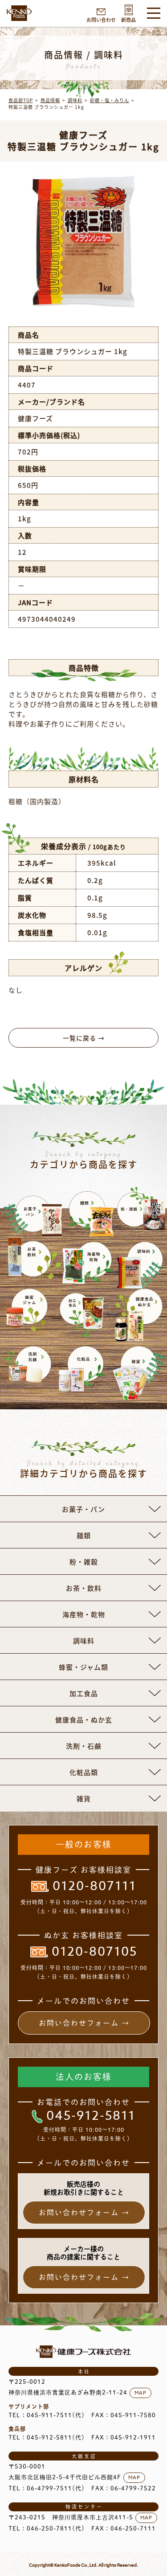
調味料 (75, 100)
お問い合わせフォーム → (84, 2023)
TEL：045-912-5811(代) (47, 2438)
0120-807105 (94, 1952)
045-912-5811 (91, 2116)
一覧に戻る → (84, 1038)
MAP (141, 2393)
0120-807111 (94, 1887)
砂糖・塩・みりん (110, 100)
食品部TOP (21, 100)
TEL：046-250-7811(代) (47, 2529)
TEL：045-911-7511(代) (47, 2415)
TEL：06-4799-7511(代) (47, 2488)
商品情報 (50, 100)
